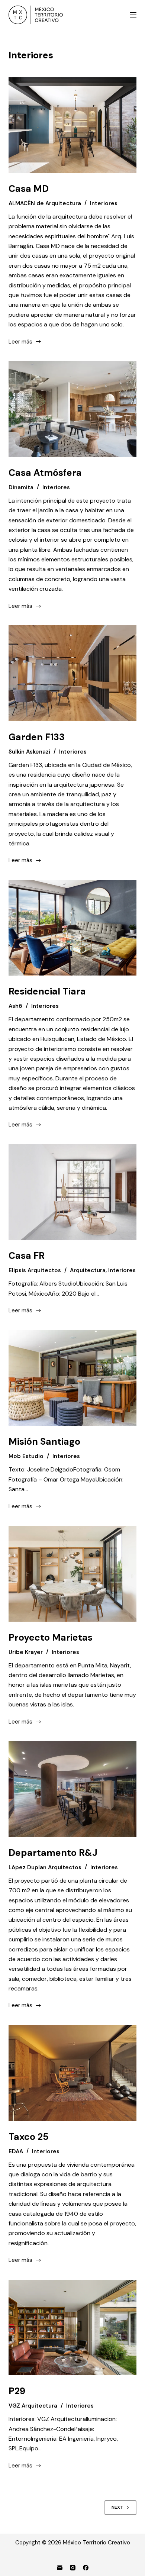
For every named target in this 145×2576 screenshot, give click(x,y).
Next (117, 2507)
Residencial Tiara (47, 991)
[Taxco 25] (72, 2073)
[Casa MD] (72, 125)
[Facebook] (86, 2568)
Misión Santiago (44, 1442)
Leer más (20, 342)
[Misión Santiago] (72, 1378)
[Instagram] (73, 2568)
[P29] (72, 2327)
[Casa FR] (72, 1192)
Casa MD (29, 189)
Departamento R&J (53, 1853)
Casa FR (27, 1256)
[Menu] (133, 15)
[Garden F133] (72, 673)
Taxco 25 (29, 2137)
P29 (17, 2391)
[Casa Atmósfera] (72, 409)
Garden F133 (37, 737)
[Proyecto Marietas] (72, 1574)
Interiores (104, 203)
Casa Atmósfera (45, 473)
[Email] (60, 2568)
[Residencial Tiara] (72, 928)
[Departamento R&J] (72, 1789)
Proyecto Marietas (51, 1637)
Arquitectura (88, 1270)
